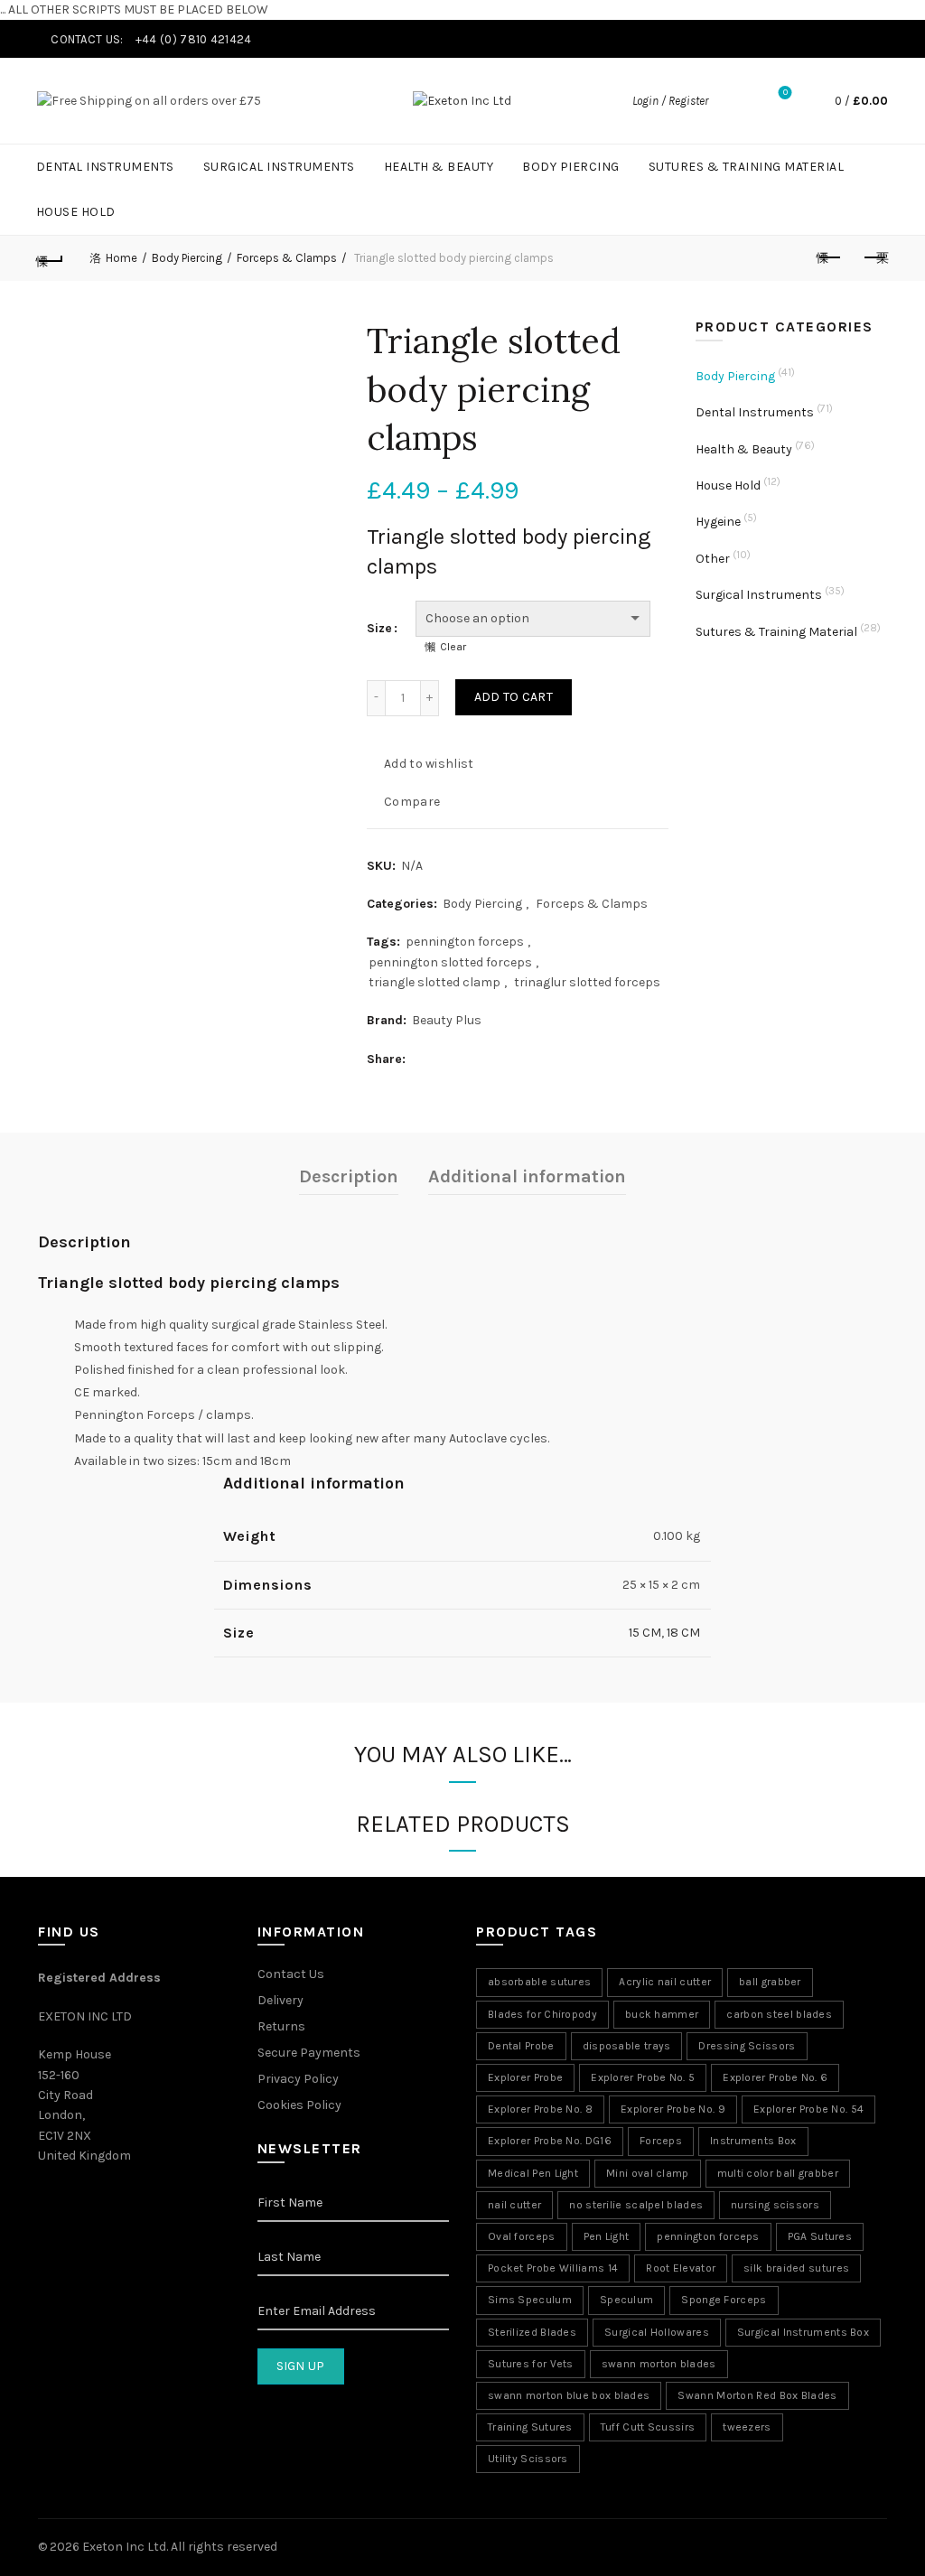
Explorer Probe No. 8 (540, 2109)
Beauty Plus (447, 1020)
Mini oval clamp (648, 2173)
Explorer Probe (525, 2077)
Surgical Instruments (279, 167)
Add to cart (514, 697)
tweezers (747, 2427)
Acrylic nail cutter (665, 1982)
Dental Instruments (105, 167)
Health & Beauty (439, 167)
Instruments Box (753, 2141)
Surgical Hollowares (657, 2332)
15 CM (645, 1633)
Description (349, 1176)
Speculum (626, 2300)
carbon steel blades (779, 2014)
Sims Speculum (530, 2300)
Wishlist (785, 93)
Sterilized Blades (532, 2332)
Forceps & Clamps (287, 258)
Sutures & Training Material (747, 167)
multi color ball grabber (778, 2173)
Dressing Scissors (747, 2046)
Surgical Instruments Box (803, 2332)
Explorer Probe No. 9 (673, 2109)
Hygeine (718, 522)
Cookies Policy (299, 2105)
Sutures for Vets (531, 2364)
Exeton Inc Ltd (124, 2547)
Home (121, 258)
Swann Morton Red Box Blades (757, 2395)
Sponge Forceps (724, 2300)
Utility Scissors (528, 2459)
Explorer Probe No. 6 (775, 2077)
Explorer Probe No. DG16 (550, 2141)
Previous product (829, 258)
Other (713, 559)
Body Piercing (571, 167)
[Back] (51, 258)
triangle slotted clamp (434, 982)
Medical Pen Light (533, 2173)
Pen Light (607, 2236)
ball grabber (770, 1982)
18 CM (683, 1633)
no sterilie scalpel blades (636, 2205)
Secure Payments (309, 2053)
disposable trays (627, 2046)
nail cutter (514, 2205)
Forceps (661, 2141)
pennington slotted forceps (450, 962)
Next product (874, 258)
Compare (412, 801)
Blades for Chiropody (542, 2014)
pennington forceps (465, 942)
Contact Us (291, 1974)
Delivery (280, 2000)
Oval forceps (522, 2236)
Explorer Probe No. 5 (643, 2077)
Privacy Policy (298, 2079)
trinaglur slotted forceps (587, 982)
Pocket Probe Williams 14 (553, 2268)
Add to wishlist (429, 763)
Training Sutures (530, 2427)
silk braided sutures (796, 2268)
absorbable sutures (539, 1982)
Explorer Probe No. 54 (808, 2109)
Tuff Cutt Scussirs (648, 2427)
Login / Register (670, 101)
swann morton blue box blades (569, 2395)
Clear (453, 647)
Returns (281, 2026)
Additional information (527, 1176)
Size (379, 628)
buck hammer (662, 2014)
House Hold (76, 212)
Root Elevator (681, 2268)
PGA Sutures (820, 2236)
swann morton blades (659, 2364)
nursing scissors (775, 2205)
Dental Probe (521, 2046)
